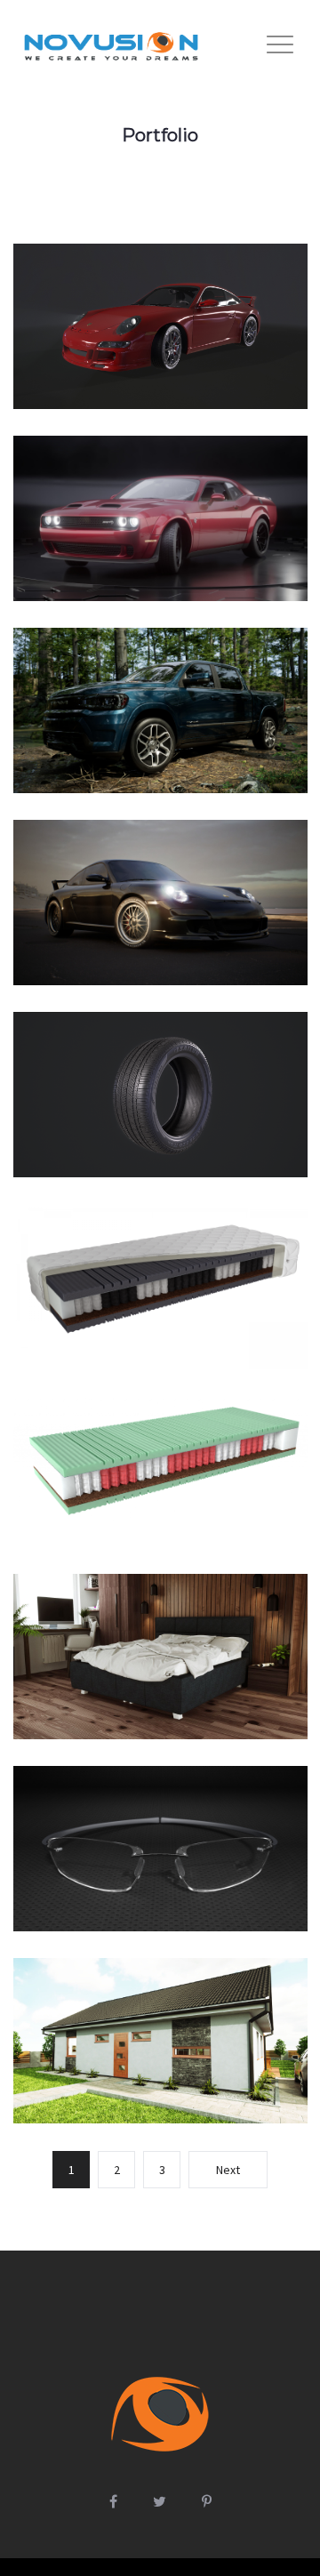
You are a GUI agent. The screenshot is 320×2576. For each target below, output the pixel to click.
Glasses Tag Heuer (160, 1868)
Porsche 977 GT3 (160, 922)
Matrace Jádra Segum (160, 1501)
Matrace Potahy (160, 1316)
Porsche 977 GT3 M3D (160, 355)
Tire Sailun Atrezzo (160, 1123)
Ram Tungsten (160, 739)
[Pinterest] (207, 2501)
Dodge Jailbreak (160, 538)
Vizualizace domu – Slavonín (160, 2060)
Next (228, 2170)
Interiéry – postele (160, 1676)
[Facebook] (113, 2501)
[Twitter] (160, 2501)
